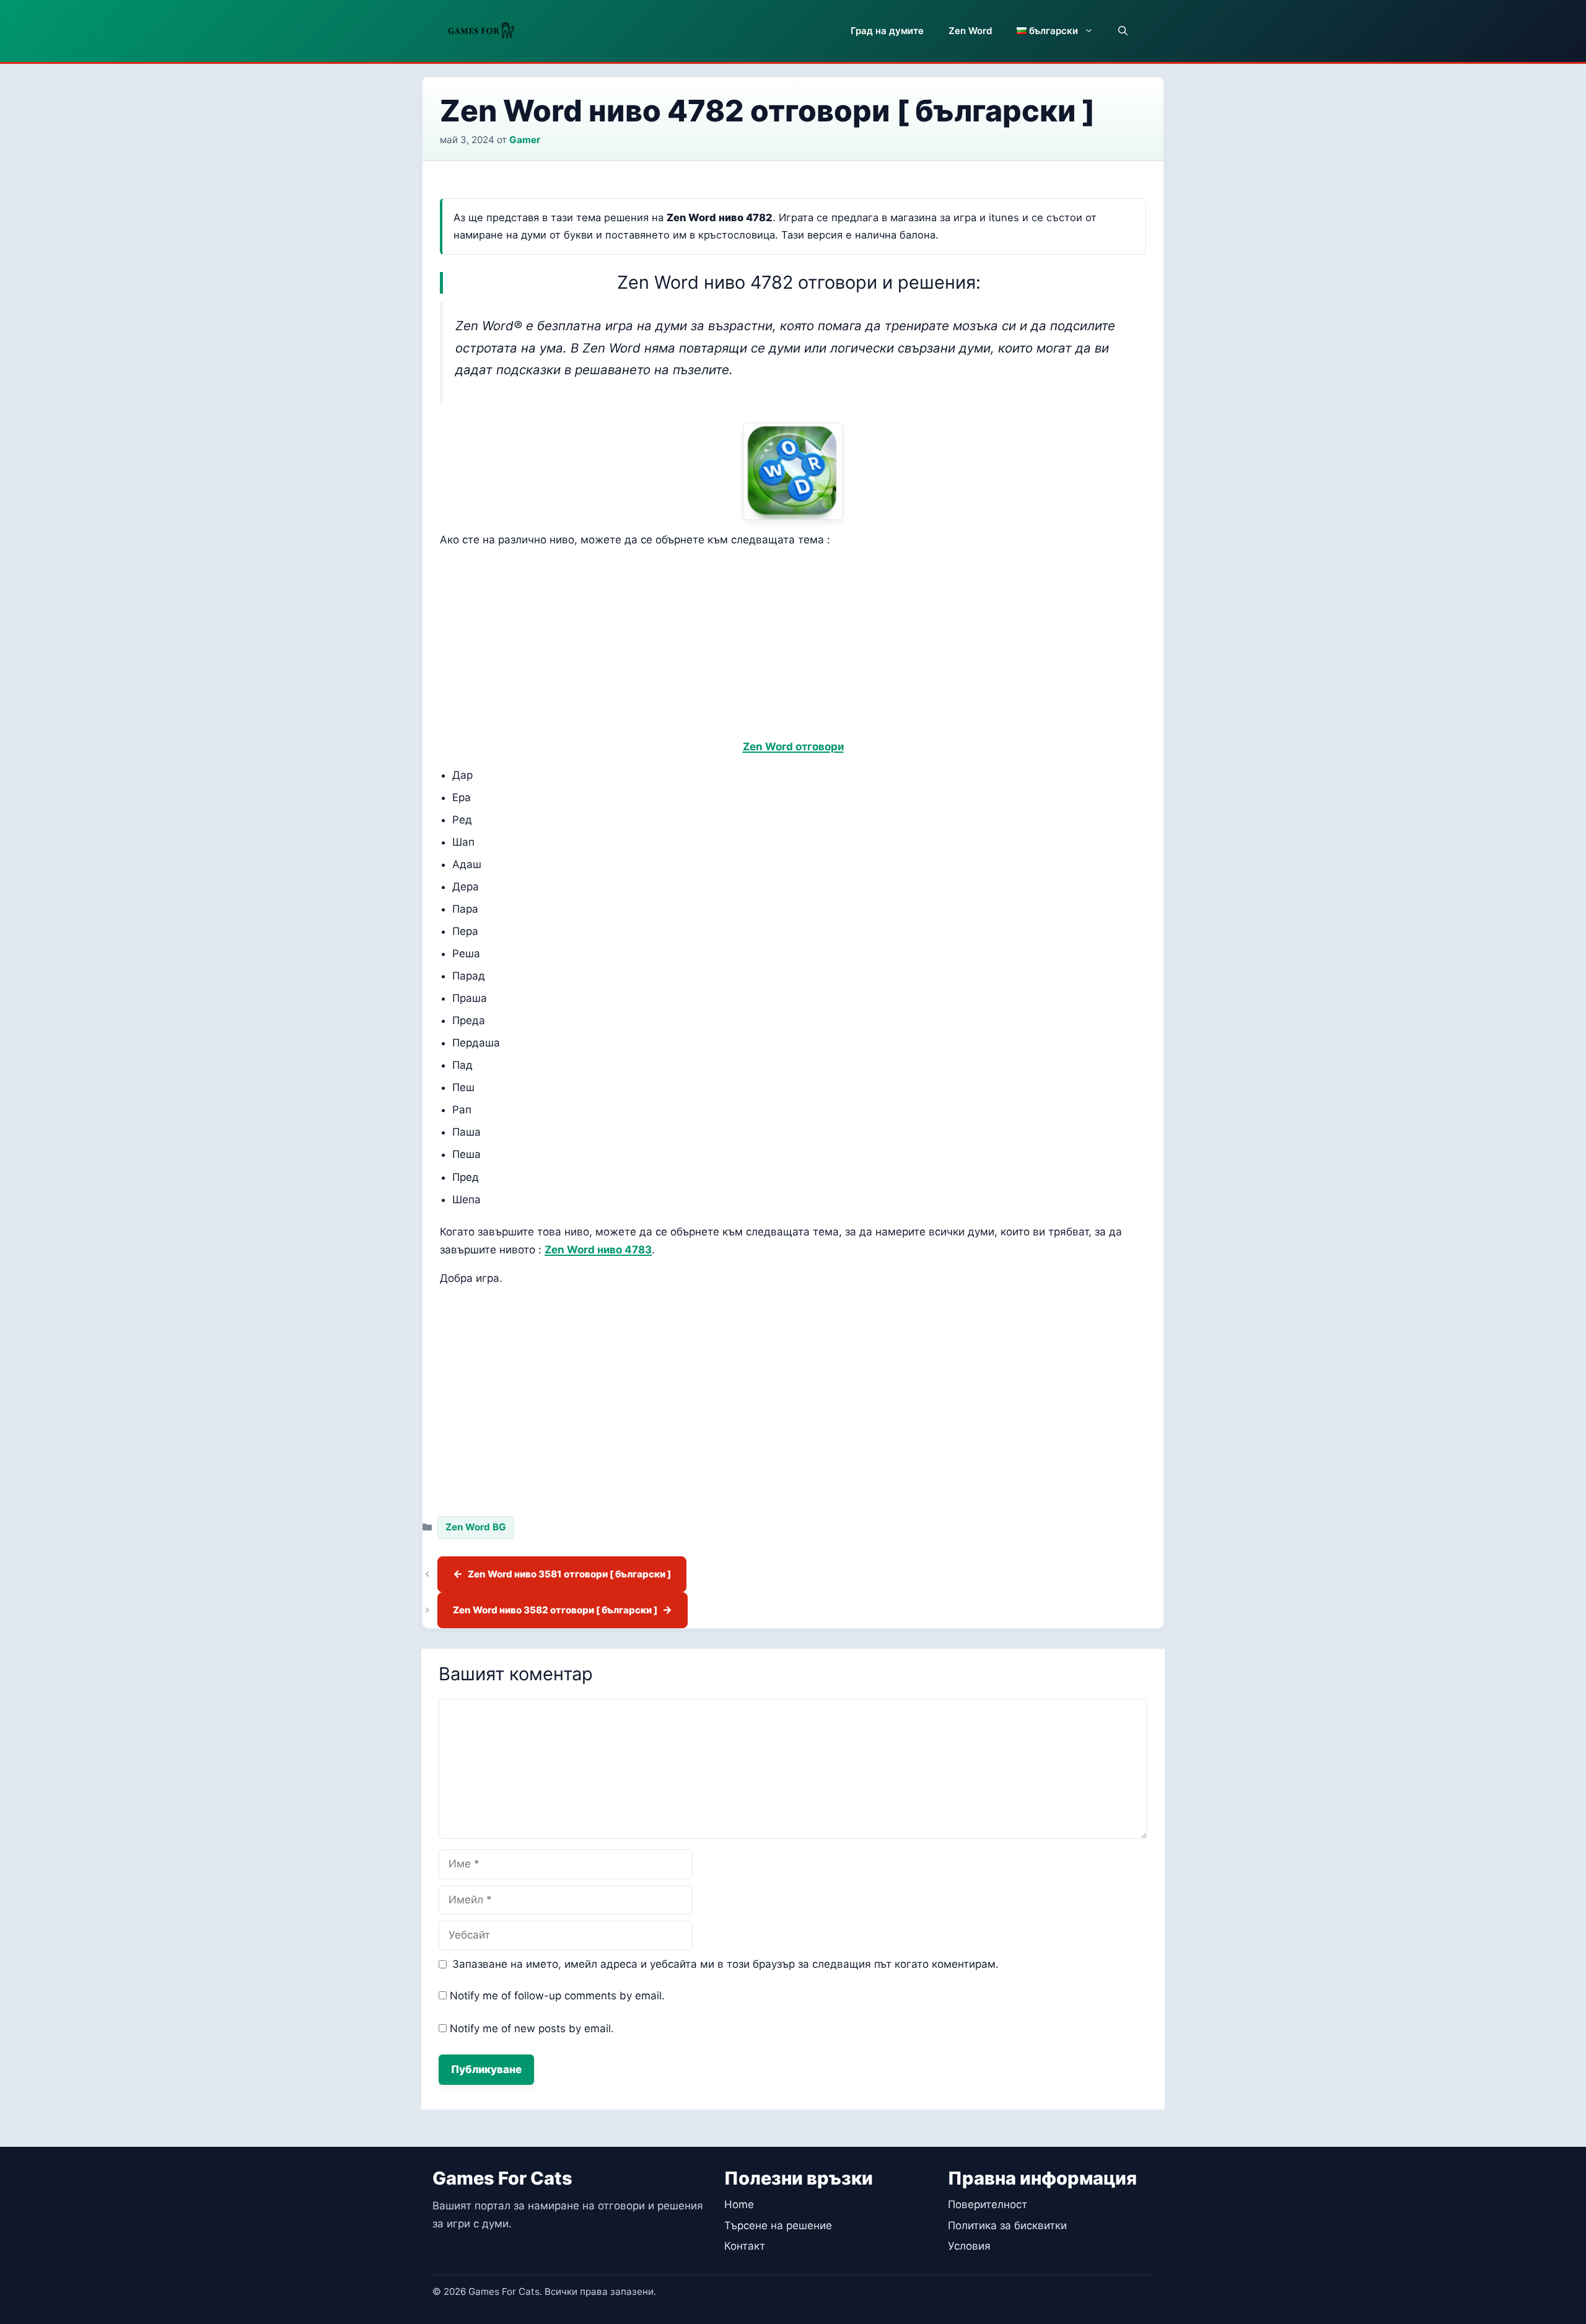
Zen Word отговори (793, 747)
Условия (969, 2246)
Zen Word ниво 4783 (598, 1250)
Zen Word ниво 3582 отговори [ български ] (555, 1610)
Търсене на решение (778, 2225)
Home (739, 2204)
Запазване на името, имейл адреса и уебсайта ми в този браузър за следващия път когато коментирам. (725, 1964)
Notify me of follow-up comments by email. (557, 1996)
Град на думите (887, 31)
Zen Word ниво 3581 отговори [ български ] (569, 1574)
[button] (1123, 31)
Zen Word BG (476, 1527)
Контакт (745, 2246)
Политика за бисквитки (1007, 2225)
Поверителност (988, 2204)
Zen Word (970, 31)
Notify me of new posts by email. (532, 2028)
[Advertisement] (793, 646)
